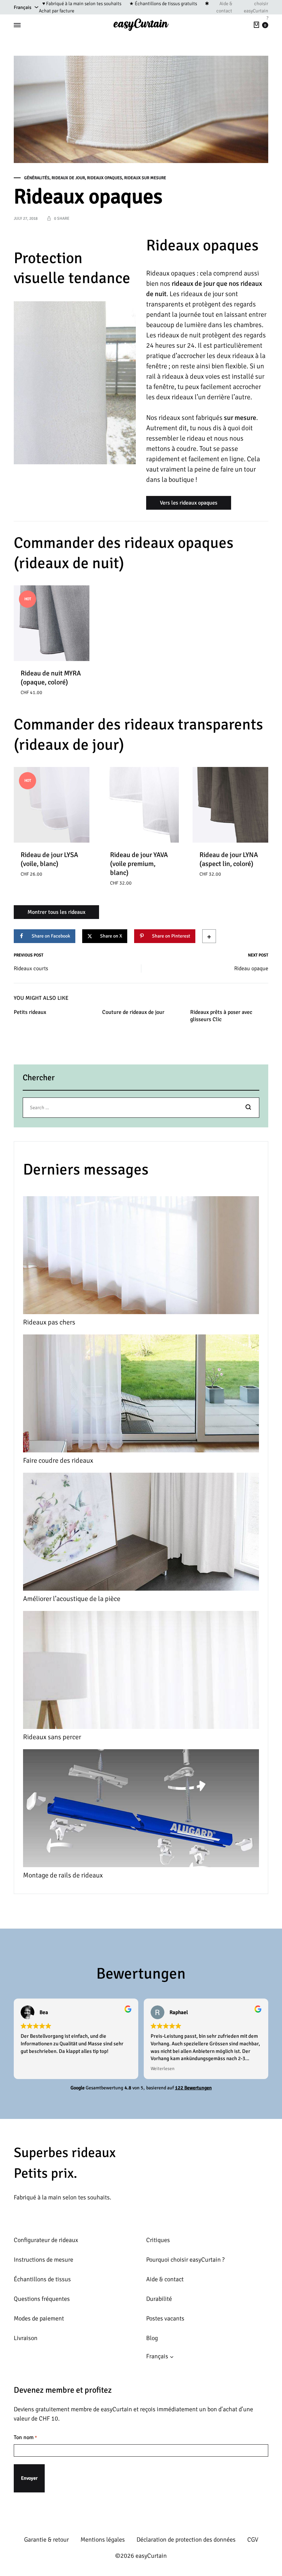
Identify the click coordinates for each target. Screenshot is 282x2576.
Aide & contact (224, 7)
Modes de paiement (39, 2318)
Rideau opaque (251, 968)
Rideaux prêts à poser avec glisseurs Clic (221, 1016)
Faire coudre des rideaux (58, 1460)
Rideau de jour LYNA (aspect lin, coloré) (229, 859)
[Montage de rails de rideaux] (141, 1810)
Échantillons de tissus (42, 2279)
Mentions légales (103, 2540)
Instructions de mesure (44, 2260)
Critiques (158, 2240)
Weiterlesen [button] (162, 2069)
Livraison (26, 2338)
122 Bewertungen (193, 2088)
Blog (152, 2338)
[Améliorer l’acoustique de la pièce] (141, 1533)
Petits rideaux (30, 1012)
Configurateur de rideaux (46, 2240)
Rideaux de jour (68, 178)
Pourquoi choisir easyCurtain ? (185, 2260)
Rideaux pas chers (49, 1322)
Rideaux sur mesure (145, 178)
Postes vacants (165, 2318)
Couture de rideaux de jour (133, 1012)
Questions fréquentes (42, 2299)
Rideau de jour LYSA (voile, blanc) (49, 859)
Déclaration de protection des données (186, 2540)
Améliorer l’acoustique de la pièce (72, 1599)
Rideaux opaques (105, 178)
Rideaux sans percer (52, 1737)
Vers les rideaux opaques (189, 503)
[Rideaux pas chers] (141, 1257)
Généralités (37, 178)
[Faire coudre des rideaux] (141, 1395)
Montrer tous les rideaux (56, 912)
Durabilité (159, 2299)
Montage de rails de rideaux (63, 1875)
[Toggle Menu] (17, 25)
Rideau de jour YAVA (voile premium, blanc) (139, 864)
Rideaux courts (31, 968)
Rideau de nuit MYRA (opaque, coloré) (51, 678)
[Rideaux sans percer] (141, 1671)
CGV (253, 2540)
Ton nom (25, 2437)
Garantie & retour (46, 2540)
